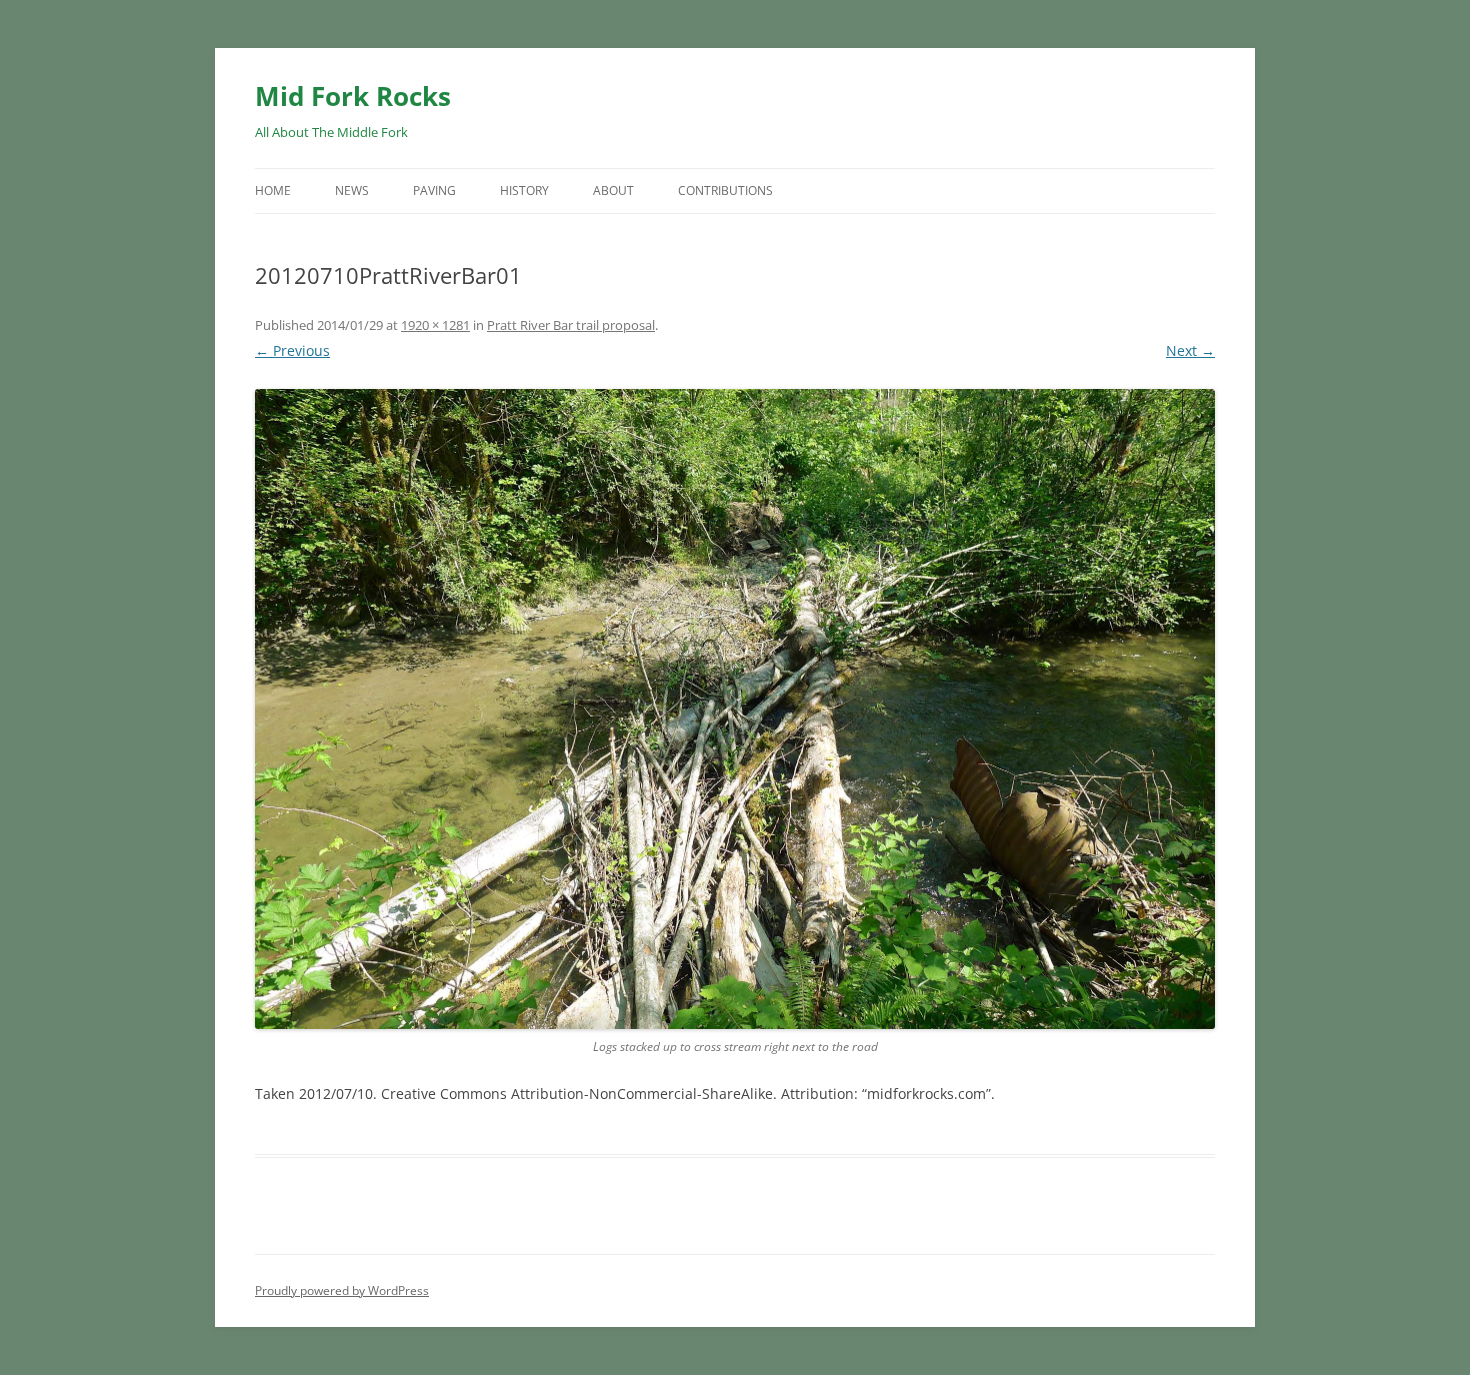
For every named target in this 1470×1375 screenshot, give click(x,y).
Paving (434, 190)
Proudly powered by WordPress (342, 1290)
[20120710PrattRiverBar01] (735, 709)
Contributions (725, 190)
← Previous (292, 350)
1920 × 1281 (435, 325)
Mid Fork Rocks (353, 96)
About (613, 190)
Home (273, 190)
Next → (1190, 350)
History (524, 190)
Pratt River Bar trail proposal (571, 325)
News (352, 190)
